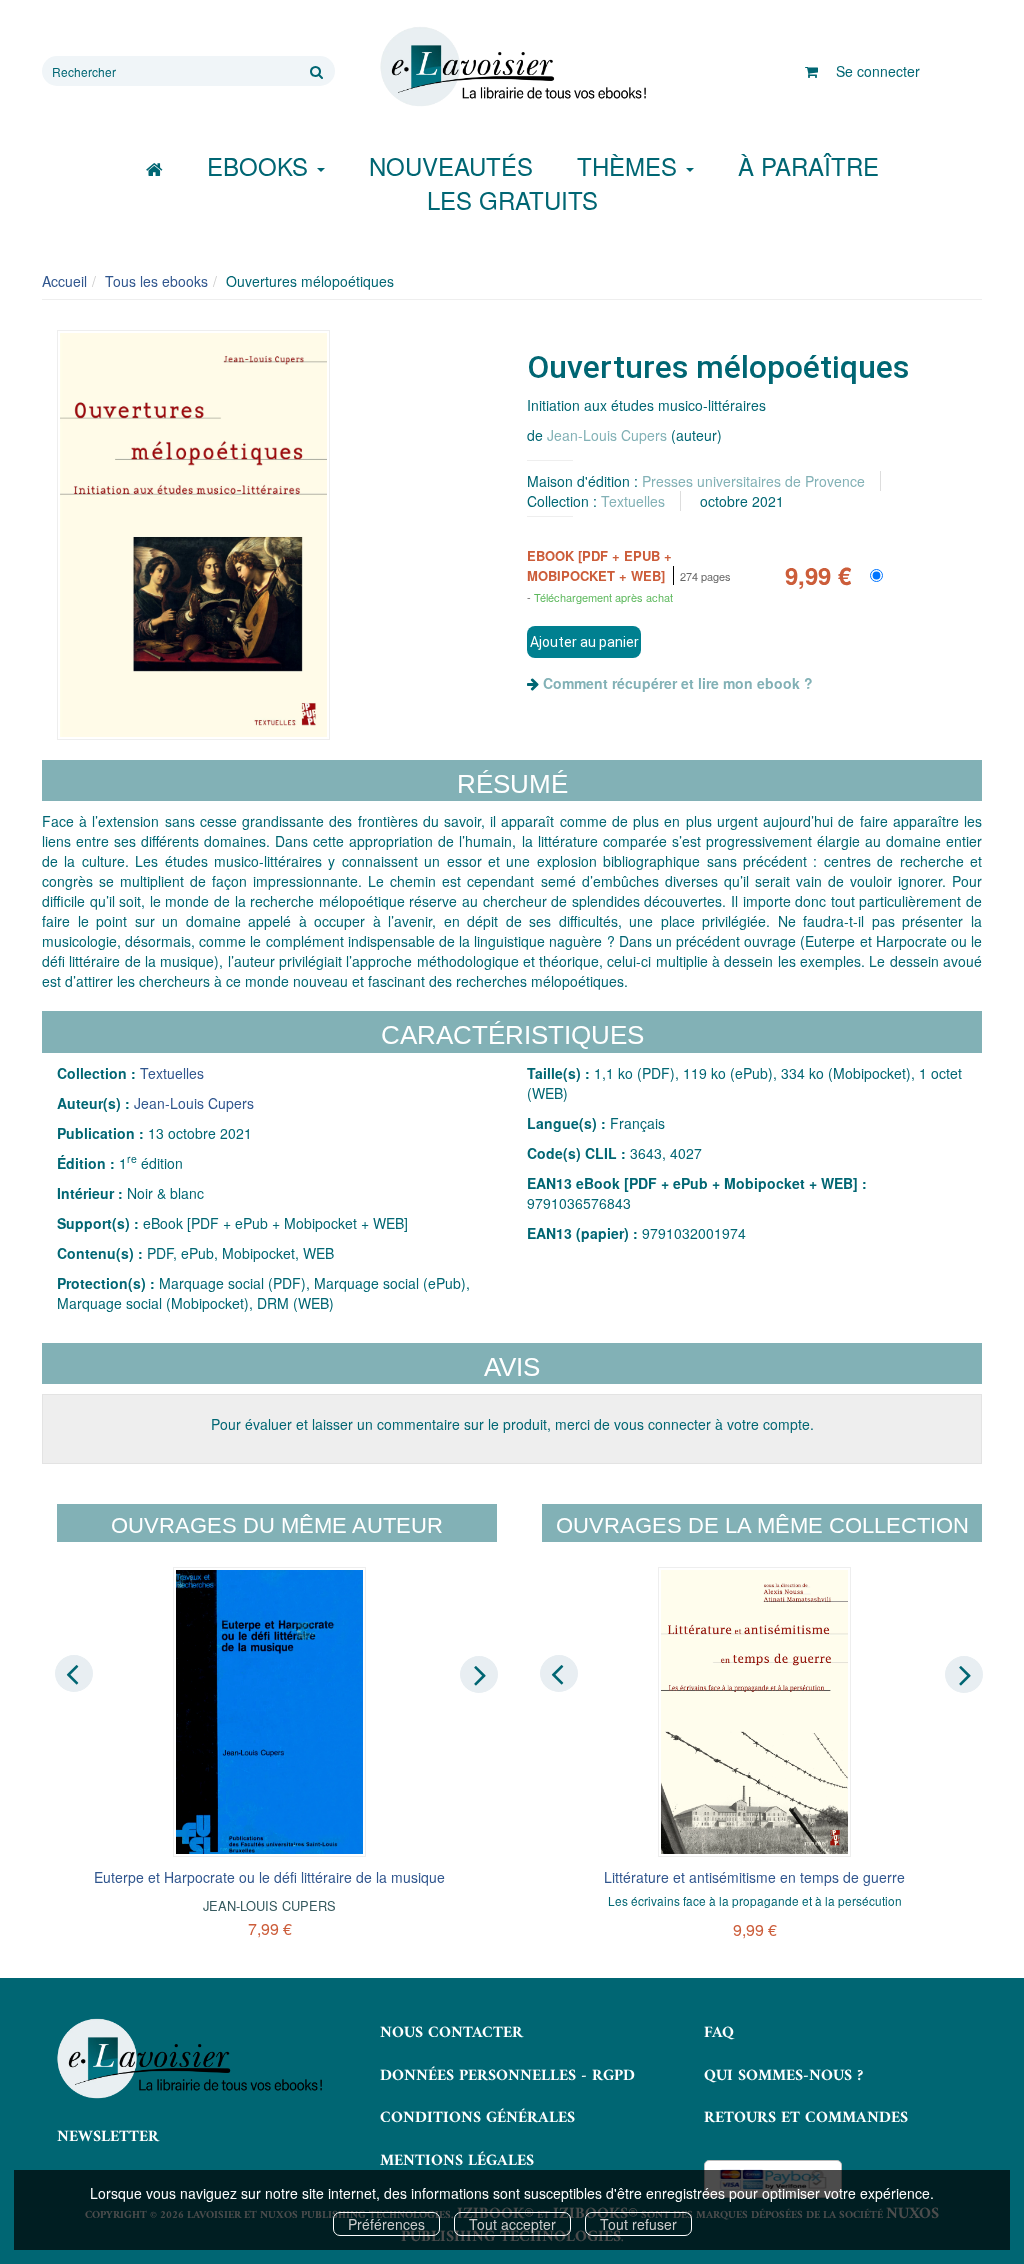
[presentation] (74, 1674)
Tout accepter (512, 2224)
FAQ (719, 2033)
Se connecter (878, 71)
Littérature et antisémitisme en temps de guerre (754, 1877)
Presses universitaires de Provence (753, 481)
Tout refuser (638, 2224)
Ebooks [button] (261, 165)
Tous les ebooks (156, 281)
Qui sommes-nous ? (783, 2076)
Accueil (64, 281)
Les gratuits (512, 199)
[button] (193, 535)
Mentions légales (457, 2161)
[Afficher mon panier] (811, 71)
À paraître (808, 165)
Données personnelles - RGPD (507, 2076)
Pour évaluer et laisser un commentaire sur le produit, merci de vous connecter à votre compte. (512, 1424)
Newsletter (108, 2137)
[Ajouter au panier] (584, 642)
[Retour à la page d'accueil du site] (511, 67)
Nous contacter (451, 2033)
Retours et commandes (806, 2118)
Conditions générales (477, 2118)
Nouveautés (451, 165)
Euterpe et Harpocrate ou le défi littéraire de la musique (269, 1877)
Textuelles (633, 501)
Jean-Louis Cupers (607, 435)
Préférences (386, 2224)
